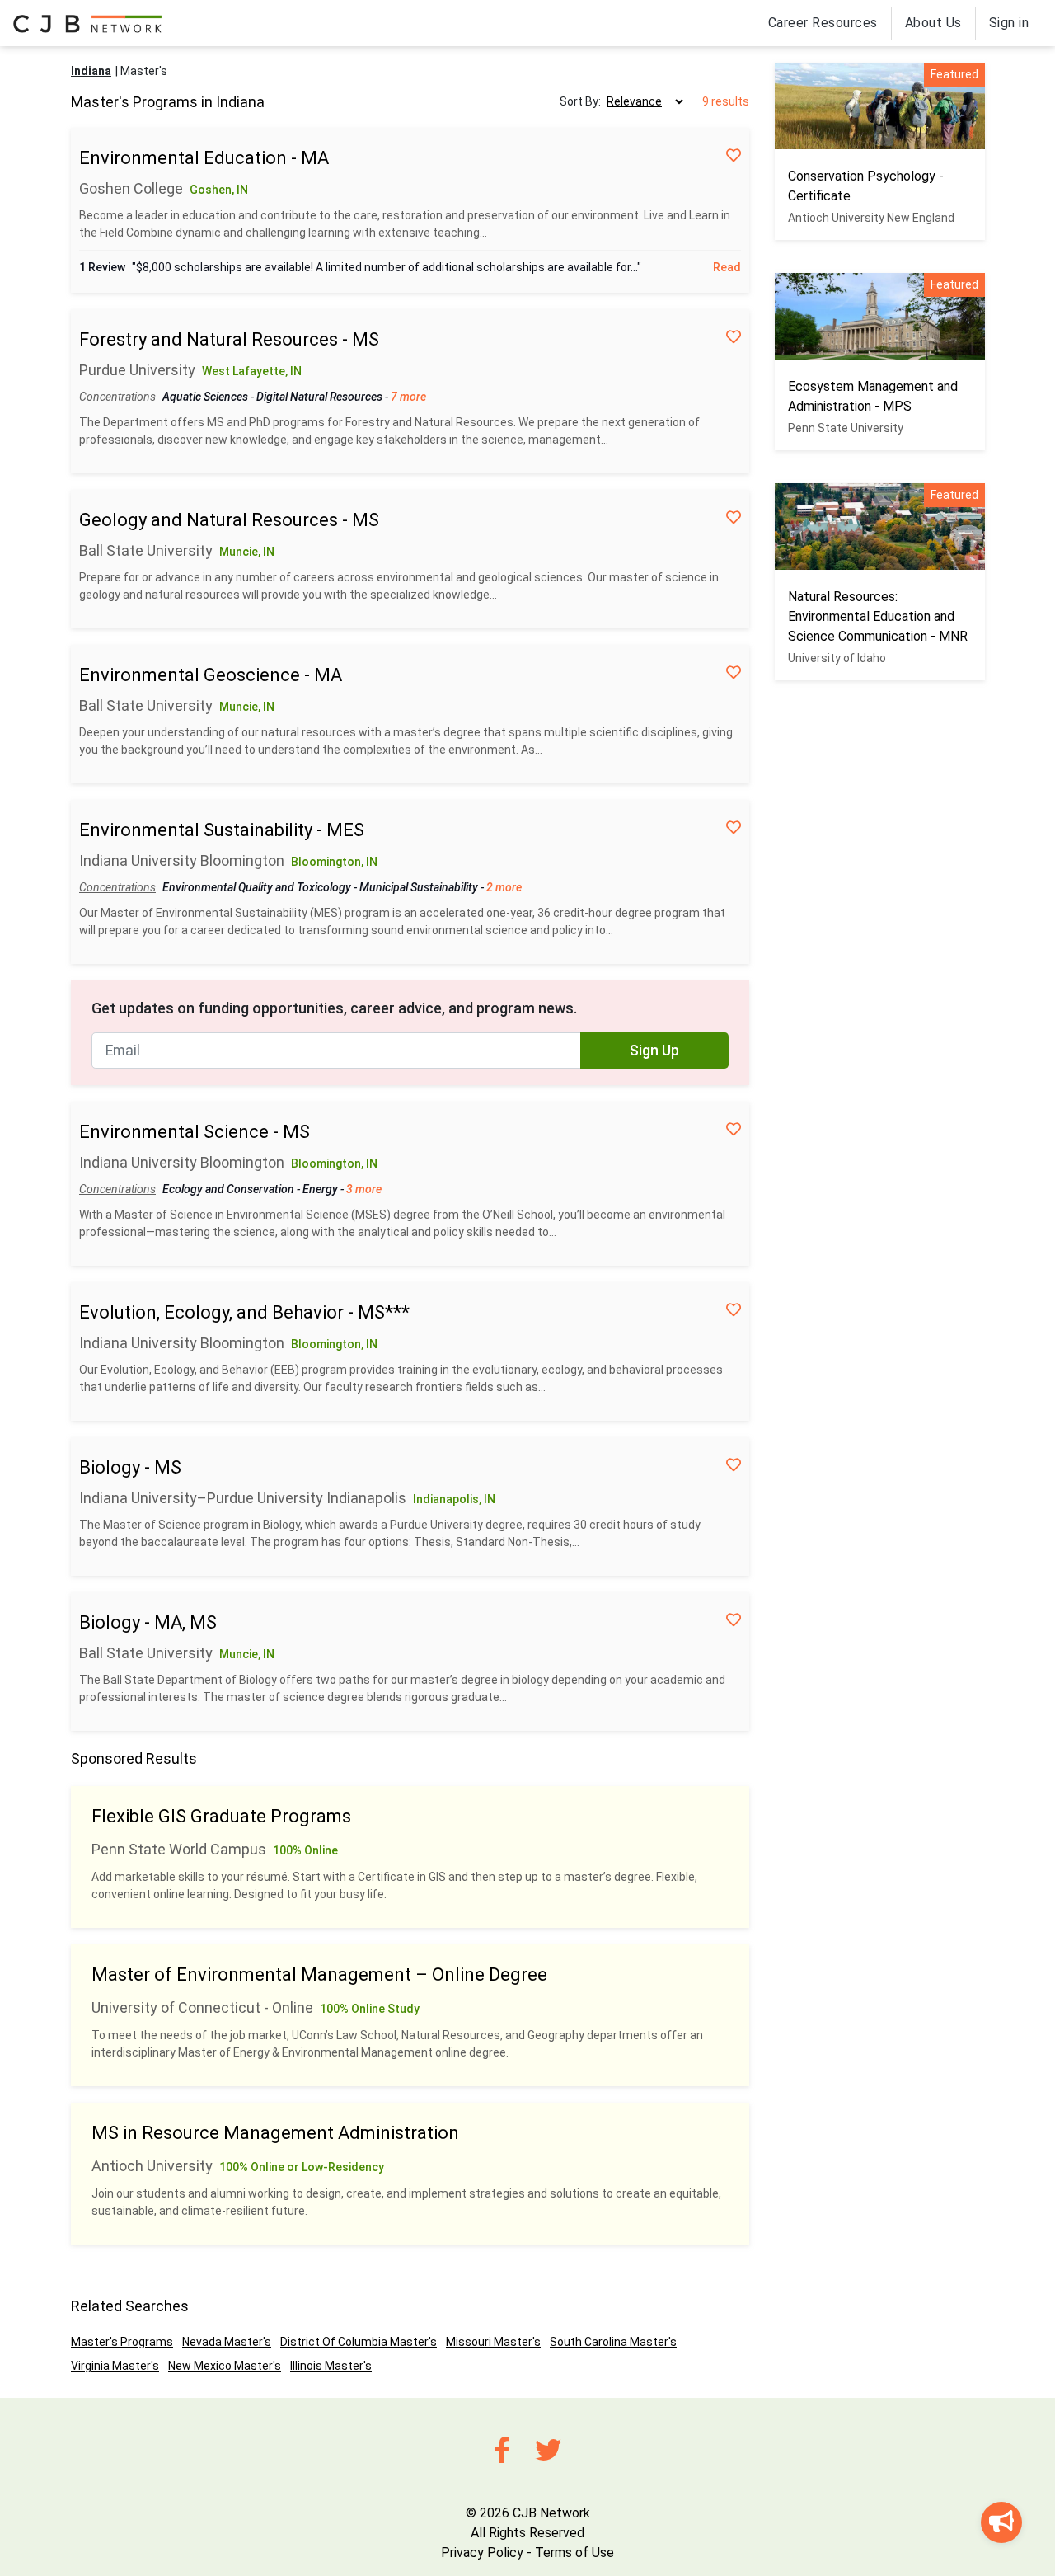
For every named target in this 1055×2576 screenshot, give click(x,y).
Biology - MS (130, 1467)
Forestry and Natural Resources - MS (229, 339)
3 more (364, 1189)
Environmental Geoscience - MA (211, 675)
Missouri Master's (493, 2342)
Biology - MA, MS (148, 1622)
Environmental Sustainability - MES (222, 830)
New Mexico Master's (225, 2366)
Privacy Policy (482, 2552)
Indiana (91, 71)
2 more (504, 887)
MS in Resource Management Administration (275, 2133)
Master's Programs (122, 2342)
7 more (408, 397)
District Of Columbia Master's (359, 2342)
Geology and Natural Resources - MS (229, 520)
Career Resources (823, 23)
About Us (933, 23)
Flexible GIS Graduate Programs (221, 1816)
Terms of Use (574, 2552)
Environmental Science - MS (195, 1132)
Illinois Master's (331, 2366)
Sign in (1009, 23)
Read (727, 267)
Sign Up (654, 1051)
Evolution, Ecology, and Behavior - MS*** (244, 1312)
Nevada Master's (227, 2342)
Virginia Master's (115, 2366)
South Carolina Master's (613, 2342)
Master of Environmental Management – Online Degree (319, 1974)
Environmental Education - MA (204, 158)
